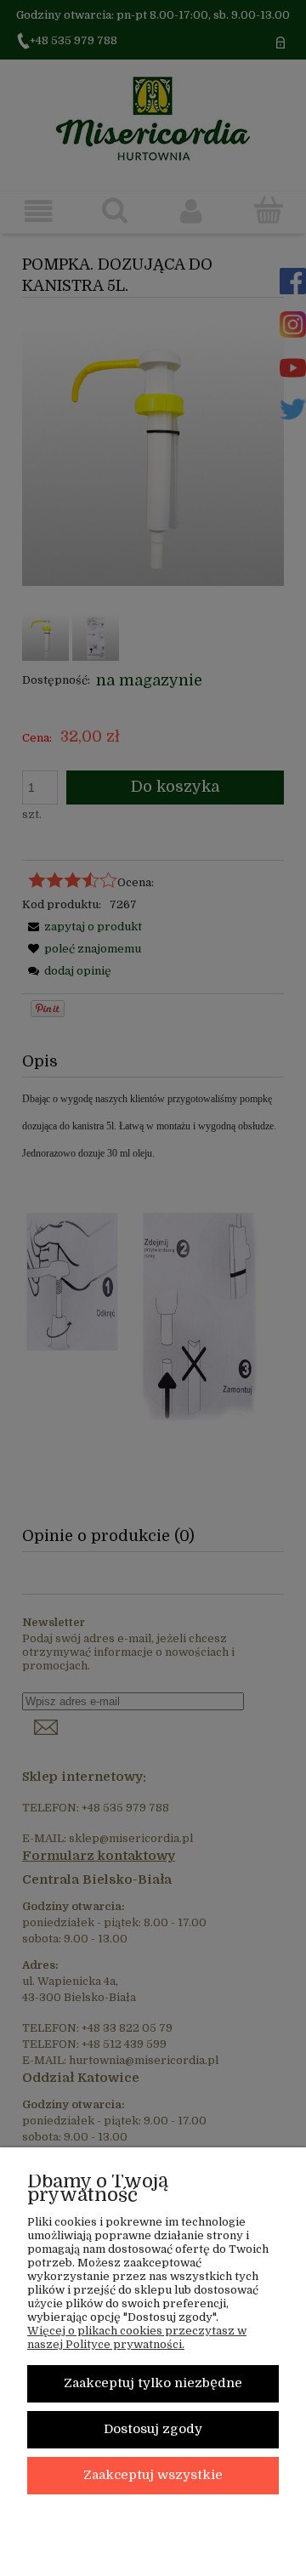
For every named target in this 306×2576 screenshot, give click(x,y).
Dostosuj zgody (153, 2429)
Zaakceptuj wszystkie (153, 2475)
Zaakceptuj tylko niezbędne (153, 2383)
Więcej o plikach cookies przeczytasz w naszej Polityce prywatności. (137, 2337)
